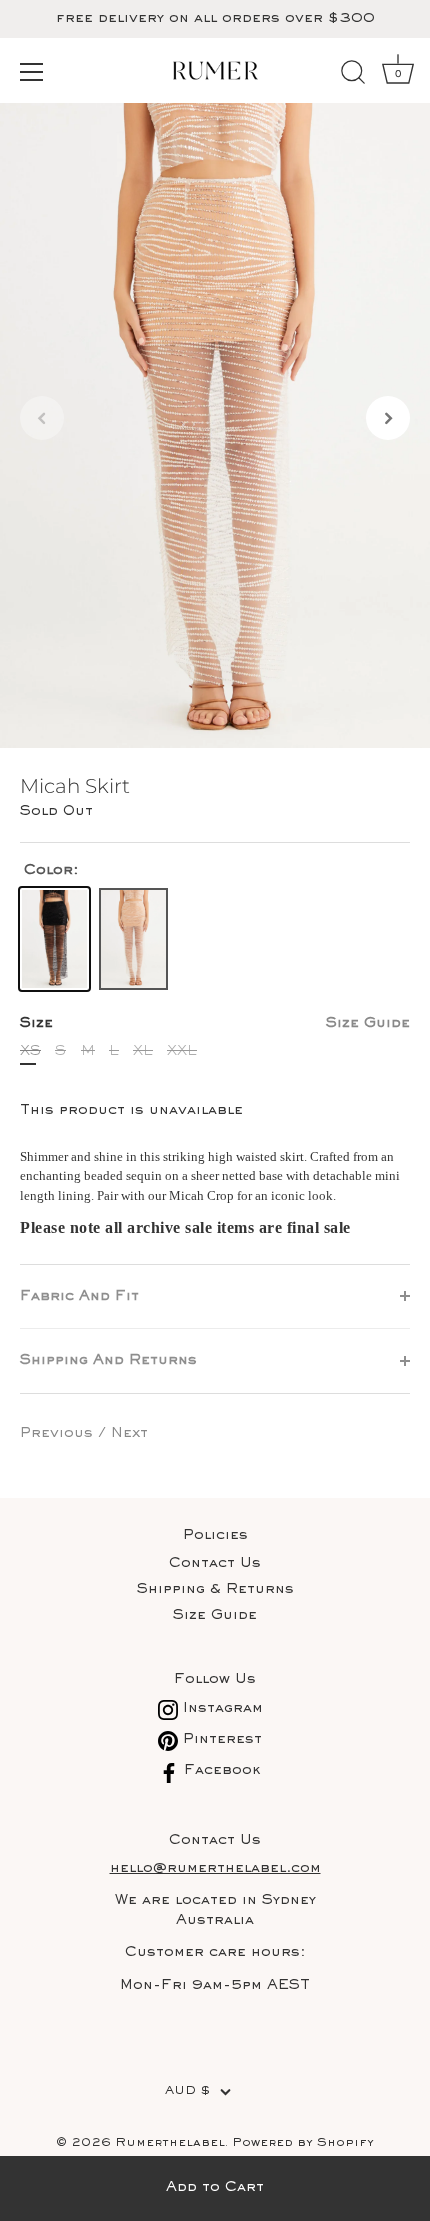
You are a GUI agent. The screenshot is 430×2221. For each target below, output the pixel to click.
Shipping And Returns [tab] (108, 1360)
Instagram (220, 1708)
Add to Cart (215, 2187)
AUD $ (187, 2091)
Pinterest (220, 1739)
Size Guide (368, 1023)
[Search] (353, 75)
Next (129, 1433)
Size (215, 1023)
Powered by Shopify (303, 2143)
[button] (42, 418)
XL (143, 1051)
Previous (59, 1433)
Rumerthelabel (170, 2143)
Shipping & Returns (215, 1589)
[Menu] (32, 72)
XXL (182, 1051)
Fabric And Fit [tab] (79, 1296)
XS (30, 1051)
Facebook (220, 1770)
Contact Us (215, 1563)
